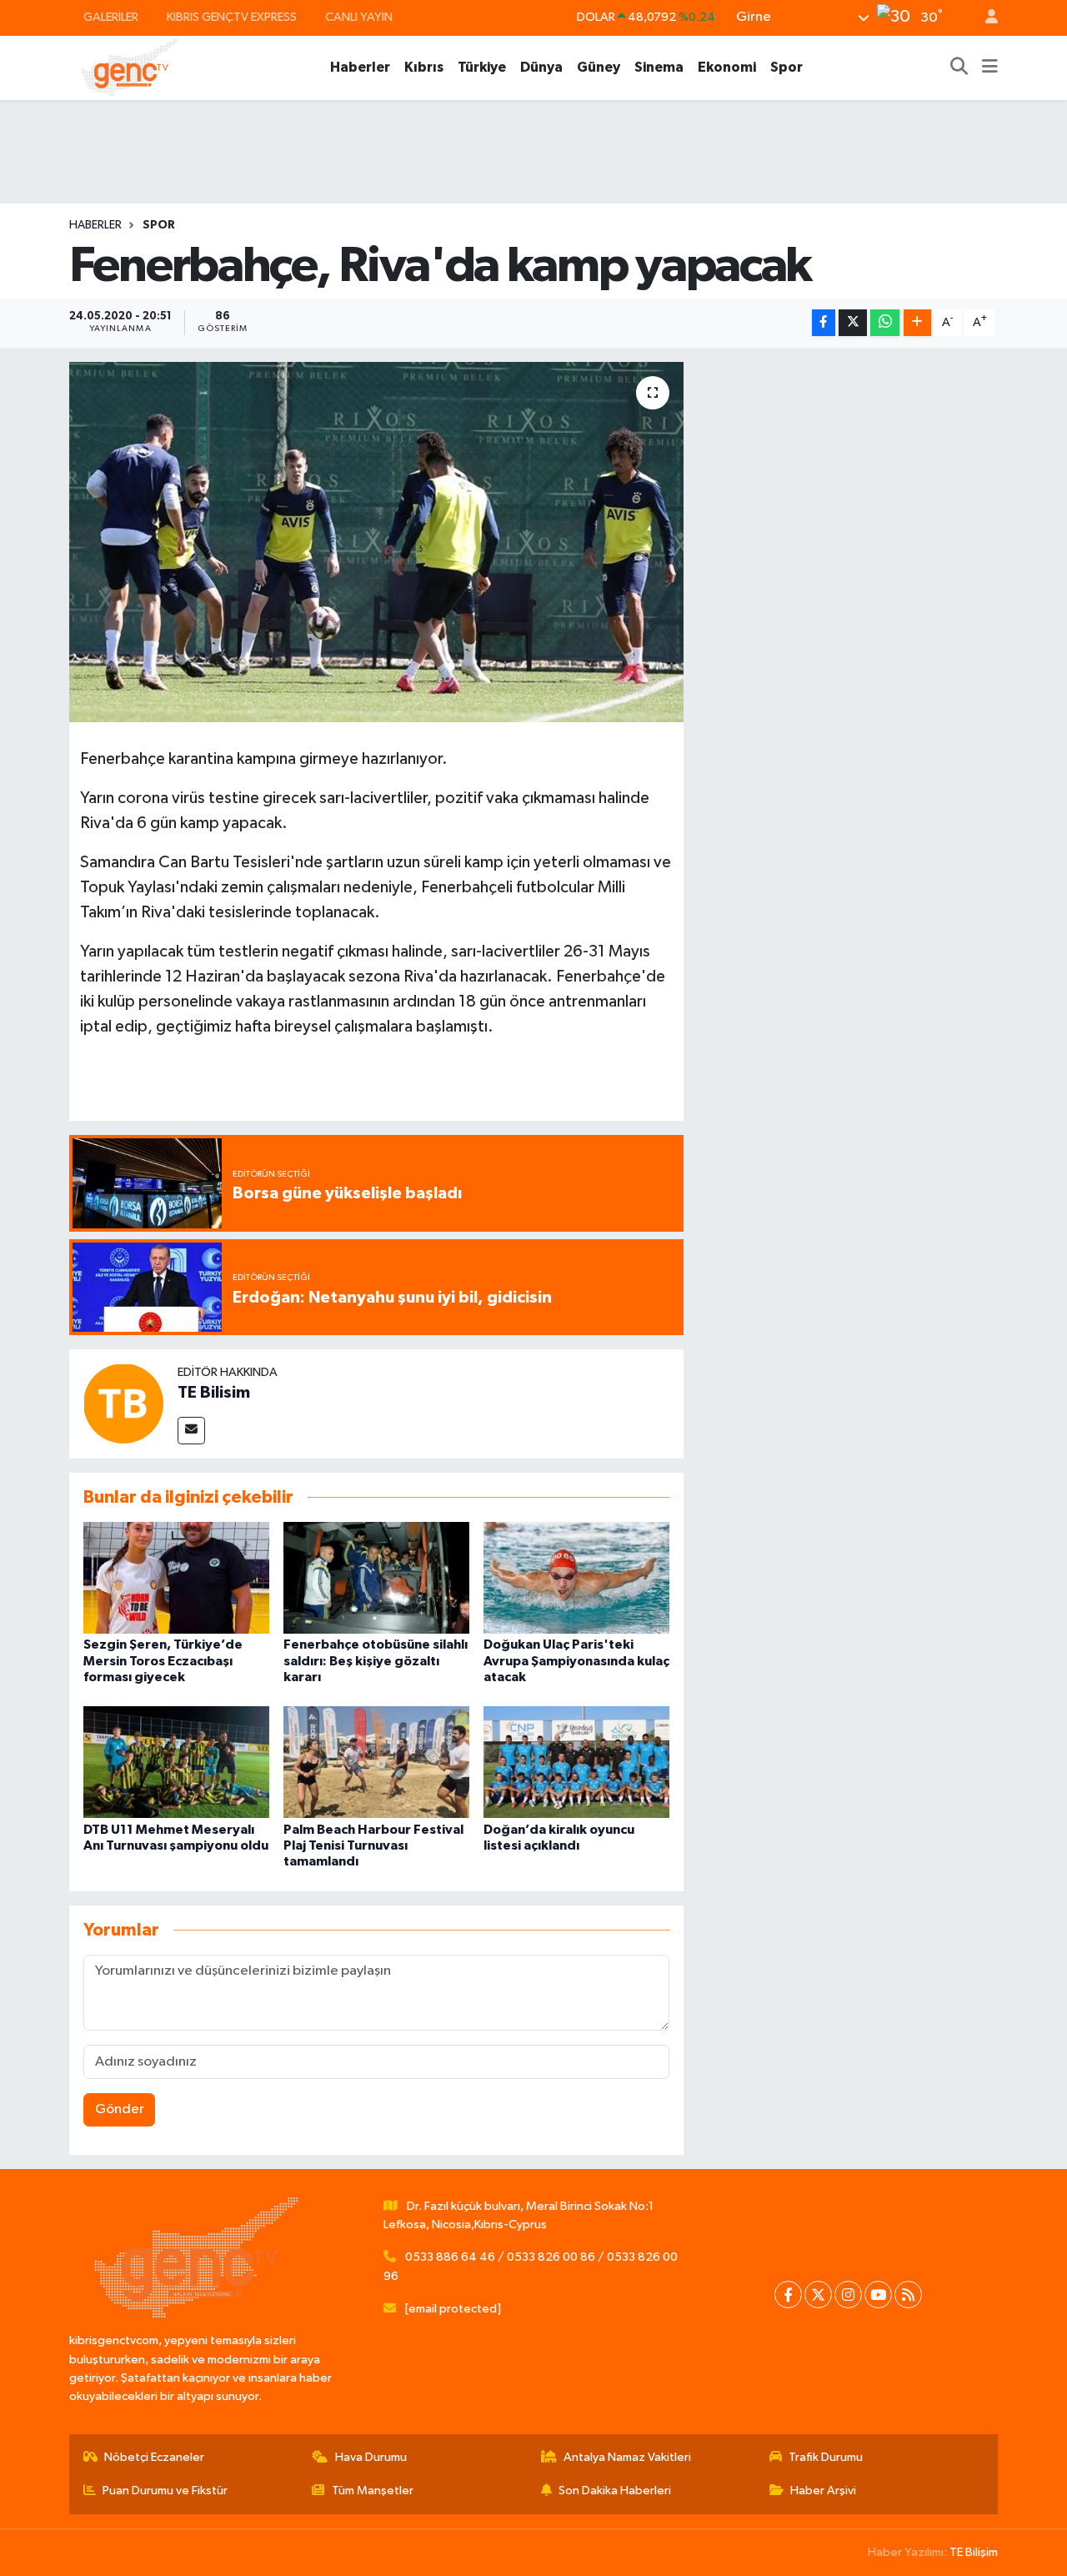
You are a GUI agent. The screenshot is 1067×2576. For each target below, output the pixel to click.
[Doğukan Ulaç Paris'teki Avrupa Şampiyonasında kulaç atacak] (576, 1577)
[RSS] (908, 2295)
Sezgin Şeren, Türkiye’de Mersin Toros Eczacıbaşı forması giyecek (163, 1660)
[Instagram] (848, 2295)
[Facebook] (788, 2295)
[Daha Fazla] (917, 323)
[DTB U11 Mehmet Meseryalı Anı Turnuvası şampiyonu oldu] (176, 1762)
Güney (599, 67)
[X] (818, 2295)
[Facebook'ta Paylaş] (824, 323)
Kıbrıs (424, 67)
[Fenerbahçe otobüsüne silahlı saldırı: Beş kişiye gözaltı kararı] (376, 1577)
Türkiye (482, 67)
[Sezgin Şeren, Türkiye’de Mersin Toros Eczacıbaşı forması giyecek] (176, 1577)
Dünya (541, 67)
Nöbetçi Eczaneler (154, 2457)
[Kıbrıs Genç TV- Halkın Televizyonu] (130, 67)
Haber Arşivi (823, 2491)
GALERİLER (111, 17)
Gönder (120, 2109)
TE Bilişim (974, 2552)
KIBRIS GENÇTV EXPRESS (232, 17)
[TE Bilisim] (123, 1403)
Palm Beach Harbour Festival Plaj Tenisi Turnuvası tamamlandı (373, 1845)
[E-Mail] (191, 1431)
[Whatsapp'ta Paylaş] (885, 323)
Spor (786, 67)
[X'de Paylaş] (853, 323)
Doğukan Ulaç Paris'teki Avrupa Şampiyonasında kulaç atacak (576, 1660)
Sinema (659, 67)
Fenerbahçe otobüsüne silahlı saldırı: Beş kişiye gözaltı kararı (376, 1660)
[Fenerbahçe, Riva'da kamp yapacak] (376, 542)
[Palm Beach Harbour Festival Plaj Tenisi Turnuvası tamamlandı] (376, 1762)
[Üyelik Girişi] (984, 18)
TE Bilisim (214, 1393)
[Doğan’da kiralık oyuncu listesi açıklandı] (576, 1762)
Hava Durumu (371, 2457)
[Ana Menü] (990, 68)
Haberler (360, 67)
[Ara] (959, 68)
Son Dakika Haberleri (615, 2491)
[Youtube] (878, 2295)
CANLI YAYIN (359, 17)
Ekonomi (727, 67)
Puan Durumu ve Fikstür (165, 2491)
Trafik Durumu (826, 2457)
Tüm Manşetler (373, 2491)
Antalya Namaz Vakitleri (627, 2457)
